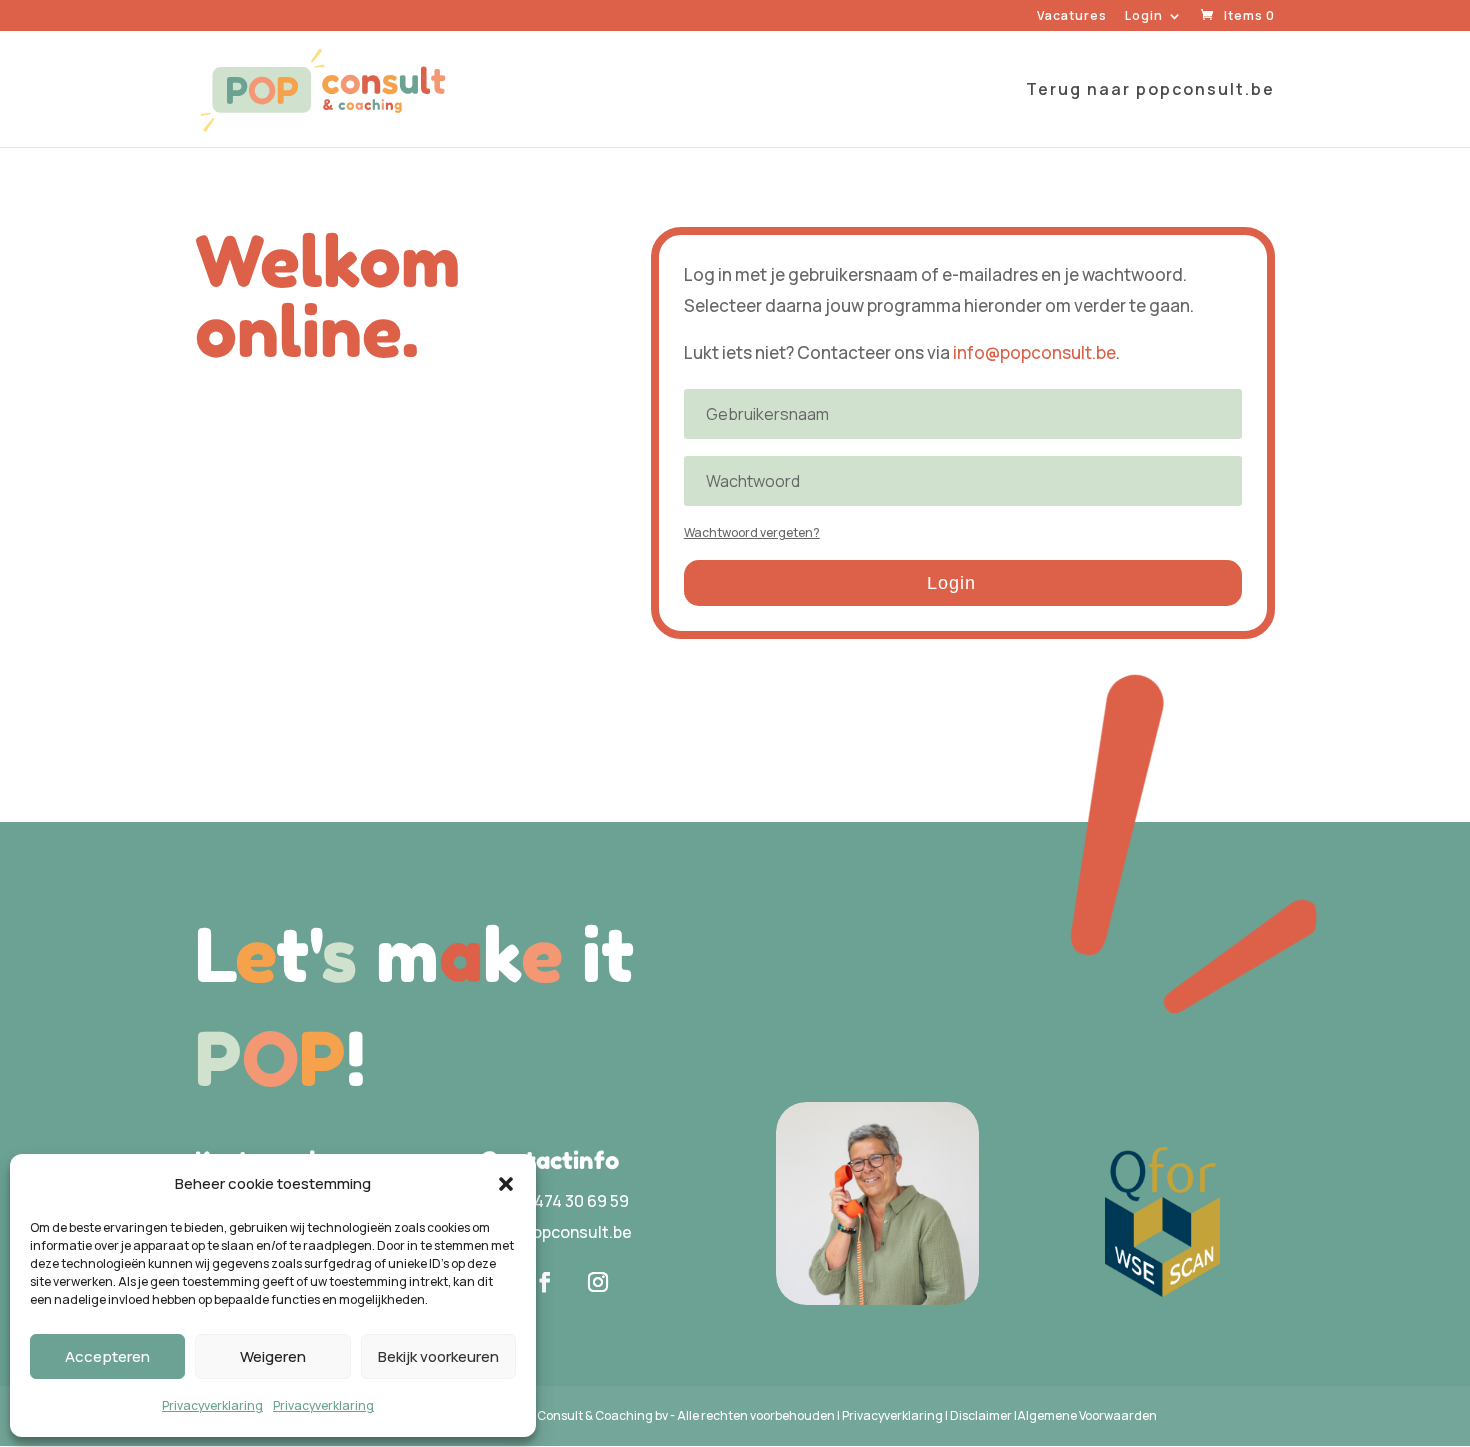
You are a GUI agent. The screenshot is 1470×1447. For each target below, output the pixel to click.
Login (1144, 17)
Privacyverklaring (212, 1405)
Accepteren (107, 1356)
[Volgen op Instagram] (598, 1282)
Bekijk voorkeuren (438, 1356)
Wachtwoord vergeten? (752, 532)
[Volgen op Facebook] (545, 1282)
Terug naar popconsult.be (1150, 91)
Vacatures (1072, 17)
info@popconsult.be (1034, 352)
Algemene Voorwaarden (1087, 1415)
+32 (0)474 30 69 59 (554, 1201)
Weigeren (273, 1356)
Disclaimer (981, 1415)
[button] (506, 1184)
